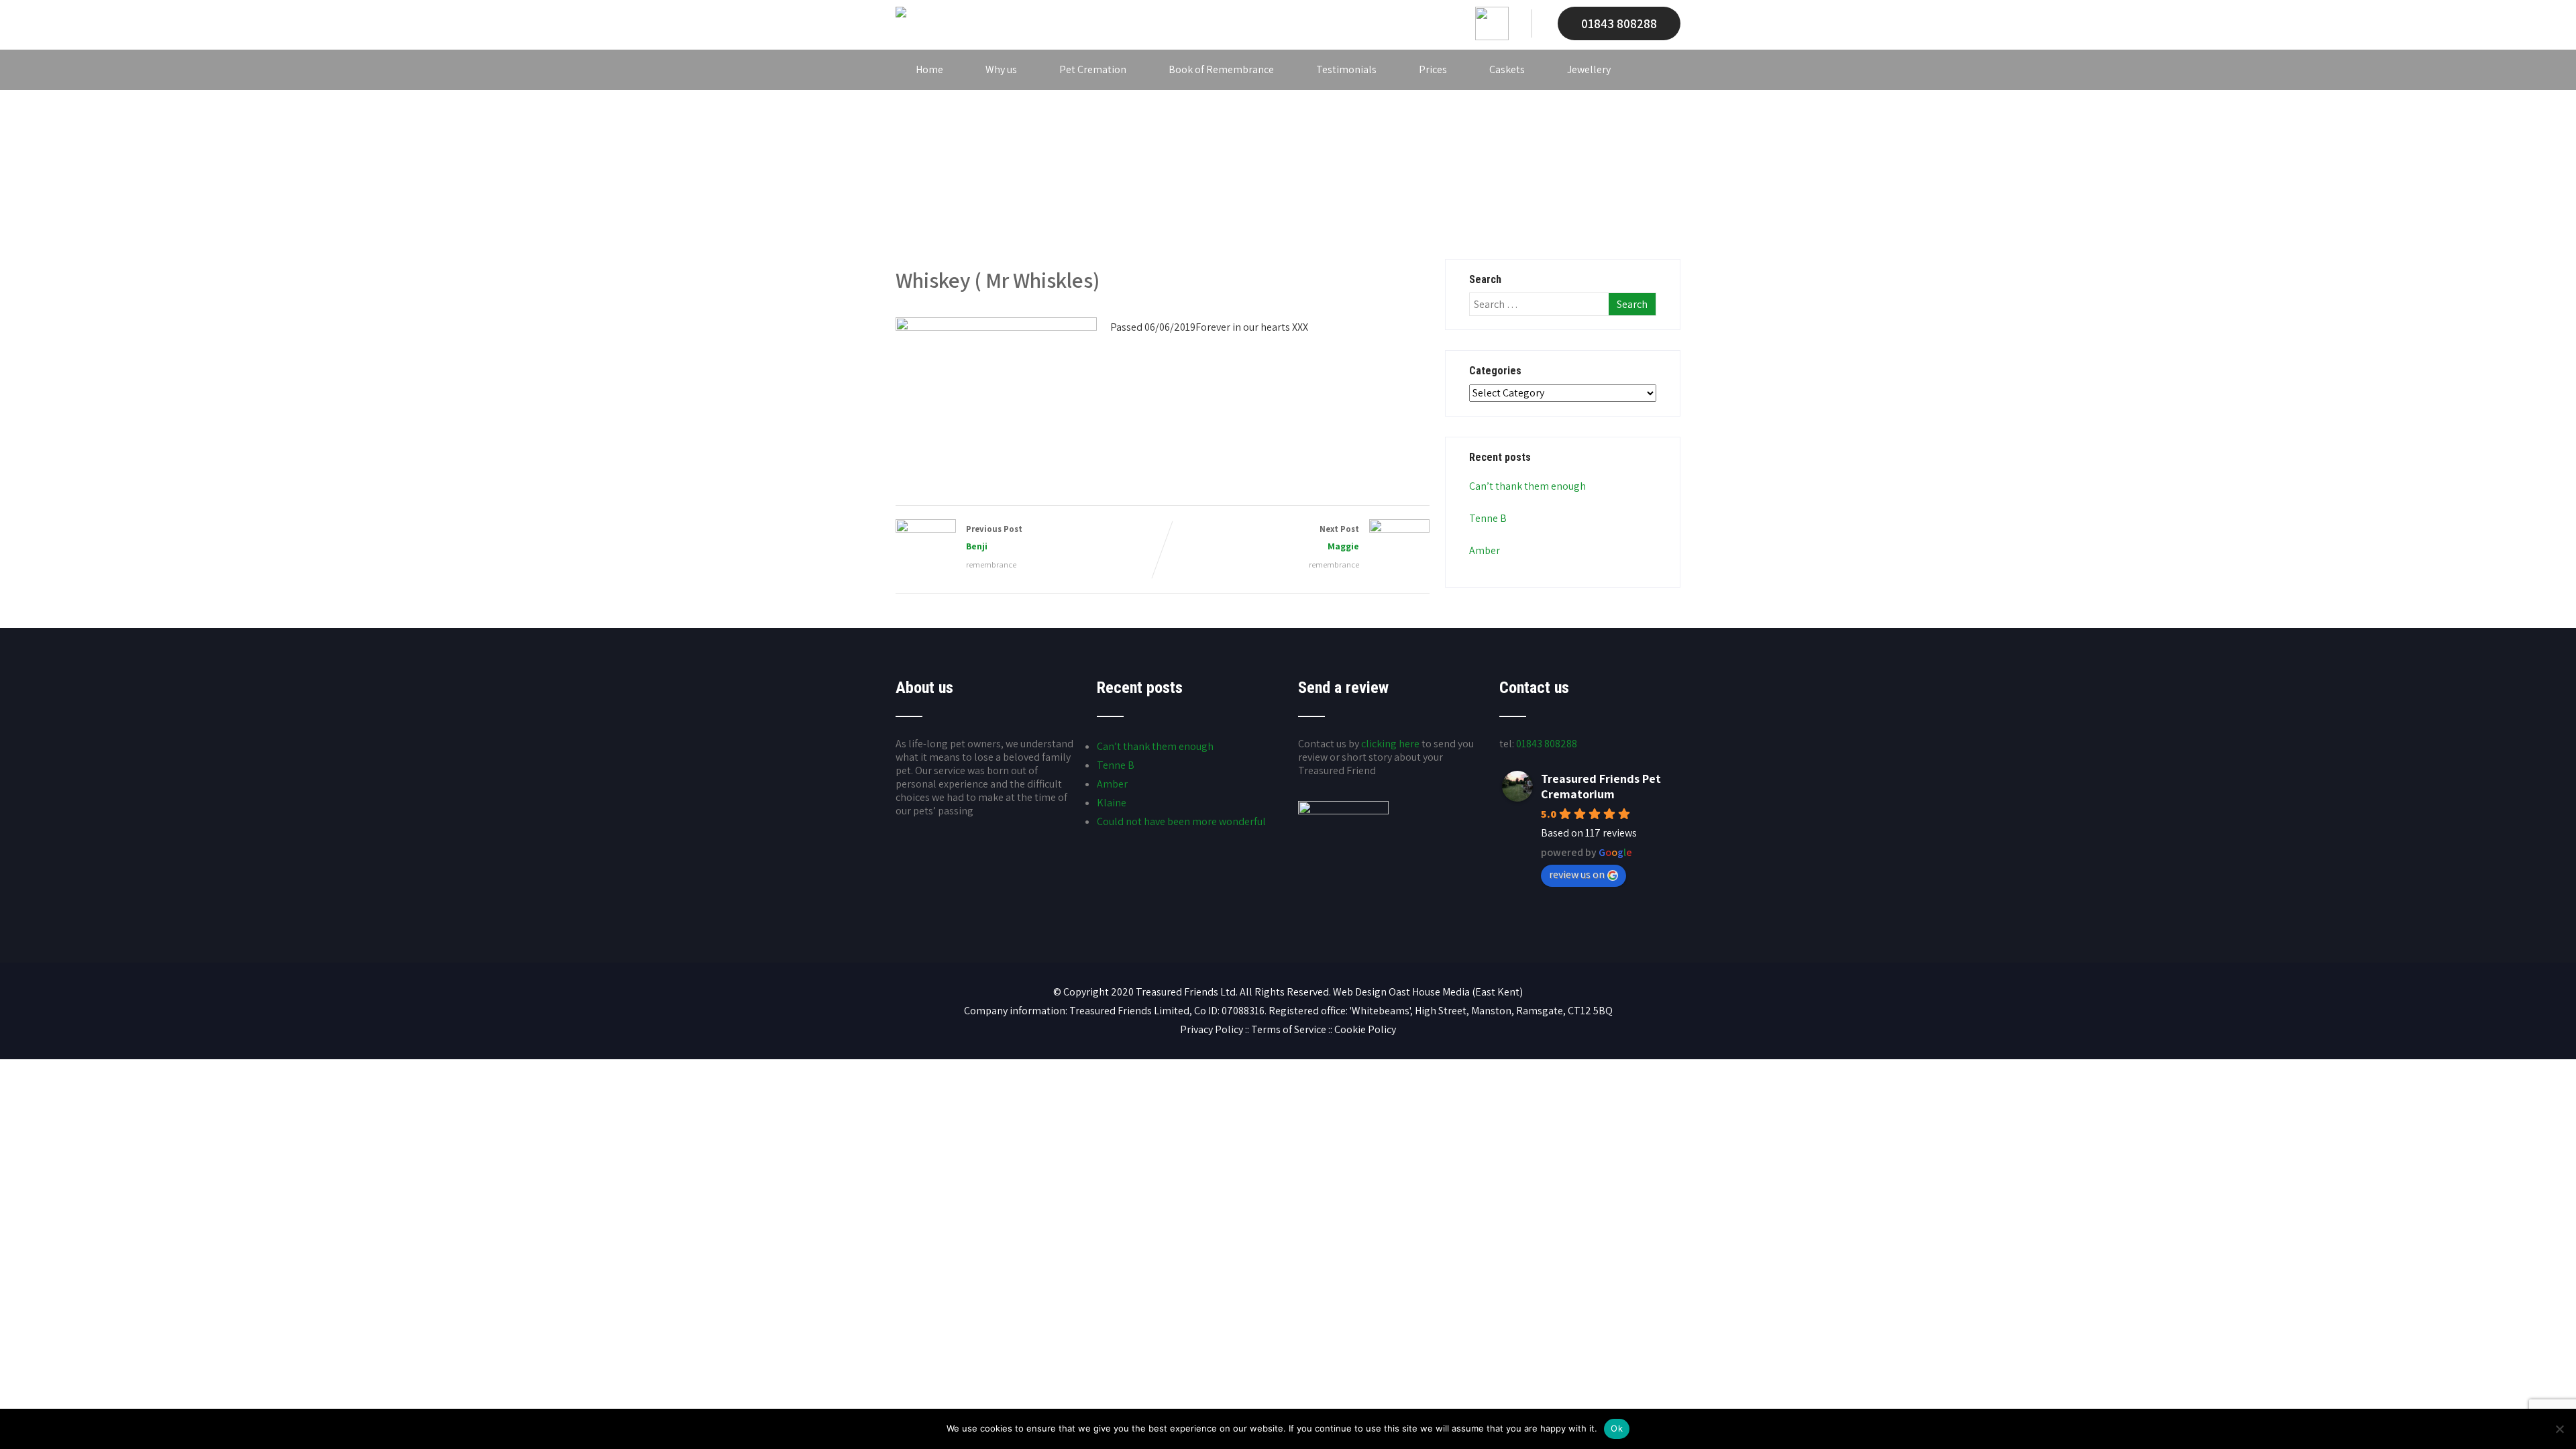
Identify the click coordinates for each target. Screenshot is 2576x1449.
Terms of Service (1289, 1029)
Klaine (1112, 803)
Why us (1001, 69)
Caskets (1507, 69)
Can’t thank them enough (1527, 486)
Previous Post (994, 538)
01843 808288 (1619, 23)
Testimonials (1346, 69)
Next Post (1339, 538)
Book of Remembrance (1221, 69)
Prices (1433, 69)
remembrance (991, 565)
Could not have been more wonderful (1181, 821)
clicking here (1390, 744)
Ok (1617, 1428)
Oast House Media (1429, 992)
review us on (1577, 874)
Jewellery (1589, 69)
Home (929, 69)
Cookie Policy (1365, 1029)
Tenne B (1488, 518)
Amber (1485, 550)
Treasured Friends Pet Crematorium (1601, 786)
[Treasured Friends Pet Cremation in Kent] (901, 14)
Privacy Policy (1212, 1029)
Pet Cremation (1093, 69)
